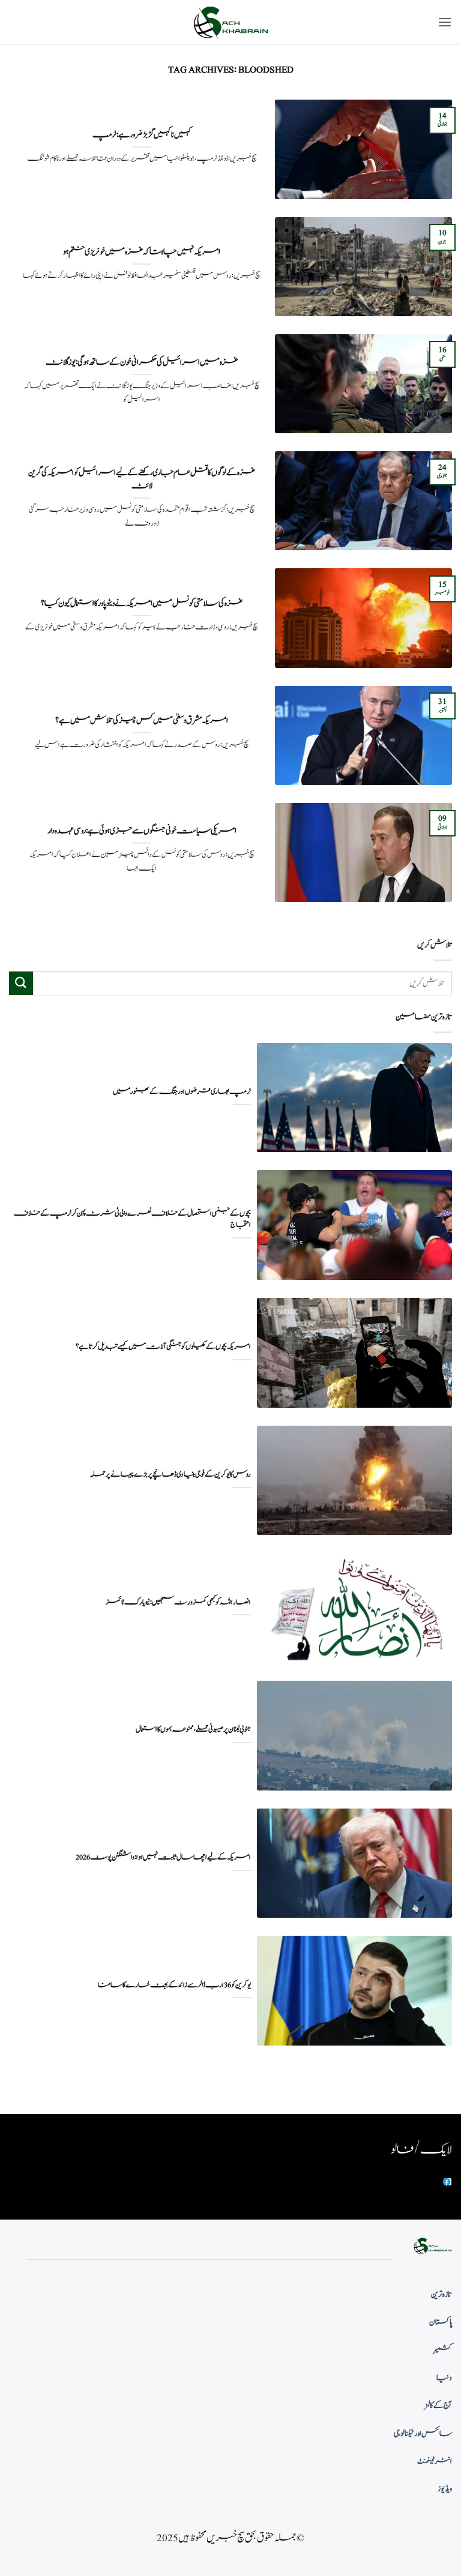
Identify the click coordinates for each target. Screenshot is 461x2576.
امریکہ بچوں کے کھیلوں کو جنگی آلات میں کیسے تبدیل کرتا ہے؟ (163, 1347)
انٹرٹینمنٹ (435, 2461)
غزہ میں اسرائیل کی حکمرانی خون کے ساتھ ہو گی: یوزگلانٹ (142, 362)
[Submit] (21, 983)
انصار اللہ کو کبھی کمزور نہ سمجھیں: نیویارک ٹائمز (178, 1602)
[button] (445, 22)
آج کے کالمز (438, 2406)
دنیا (444, 2378)
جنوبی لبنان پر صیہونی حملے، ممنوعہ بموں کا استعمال (193, 1730)
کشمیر (443, 2350)
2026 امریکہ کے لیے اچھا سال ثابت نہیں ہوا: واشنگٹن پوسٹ (163, 1857)
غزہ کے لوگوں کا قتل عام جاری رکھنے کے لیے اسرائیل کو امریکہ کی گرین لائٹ (142, 479)
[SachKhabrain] (230, 23)
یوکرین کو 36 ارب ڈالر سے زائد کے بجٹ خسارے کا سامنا (174, 1985)
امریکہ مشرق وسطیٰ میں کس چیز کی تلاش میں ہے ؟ (142, 721)
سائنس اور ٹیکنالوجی (423, 2434)
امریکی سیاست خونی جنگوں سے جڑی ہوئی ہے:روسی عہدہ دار (142, 831)
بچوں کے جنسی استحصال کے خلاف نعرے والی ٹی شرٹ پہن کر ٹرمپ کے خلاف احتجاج (132, 1219)
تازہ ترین (441, 2295)
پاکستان (441, 2322)
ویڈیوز (445, 2489)
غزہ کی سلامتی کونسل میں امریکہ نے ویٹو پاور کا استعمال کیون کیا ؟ (142, 604)
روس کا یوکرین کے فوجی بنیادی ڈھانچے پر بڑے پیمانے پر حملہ (170, 1475)
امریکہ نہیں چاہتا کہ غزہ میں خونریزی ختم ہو (142, 252)
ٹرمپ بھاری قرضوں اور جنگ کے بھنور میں (182, 1092)
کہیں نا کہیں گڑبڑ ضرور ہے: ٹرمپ (142, 135)
